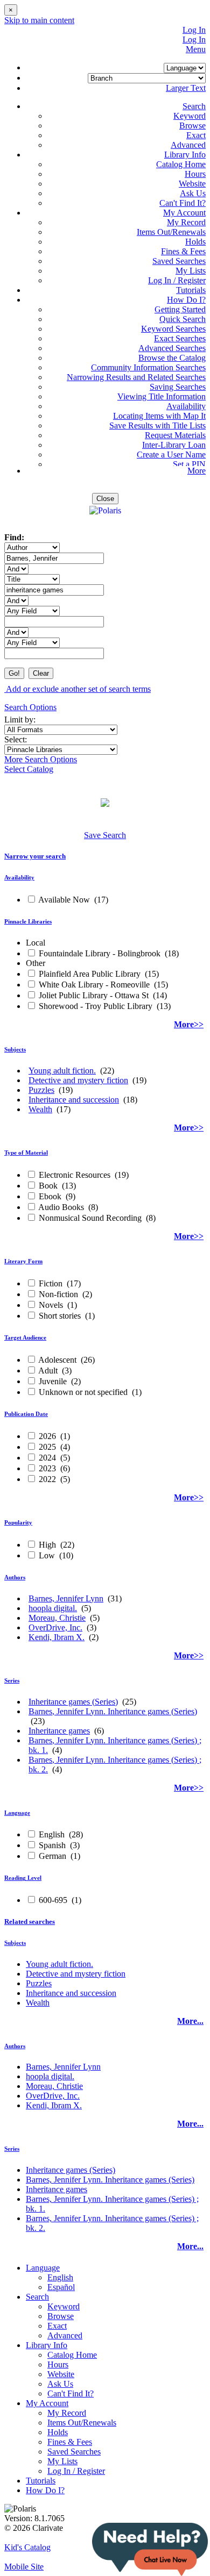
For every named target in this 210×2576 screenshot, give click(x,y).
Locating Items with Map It (159, 416)
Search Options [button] (30, 707)
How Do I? (45, 2490)
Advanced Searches (172, 348)
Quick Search (183, 319)
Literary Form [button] (23, 1261)
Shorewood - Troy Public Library (96, 1006)
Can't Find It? (183, 203)
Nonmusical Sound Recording (90, 1218)
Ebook (50, 1196)
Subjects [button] (15, 1049)
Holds (195, 242)
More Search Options (41, 759)
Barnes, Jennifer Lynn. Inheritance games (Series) (113, 1711)
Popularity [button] (18, 1522)
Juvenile (53, 1381)
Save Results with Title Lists (157, 425)
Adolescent (58, 1360)
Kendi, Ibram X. (57, 1637)
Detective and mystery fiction (78, 1080)
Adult (48, 1371)
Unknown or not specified (83, 1392)
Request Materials (175, 435)
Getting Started (180, 309)
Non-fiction (58, 1294)
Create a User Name (171, 455)
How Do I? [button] (186, 300)
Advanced (188, 145)
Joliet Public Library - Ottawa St (94, 995)
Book (48, 1186)
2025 (47, 1447)
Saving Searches (178, 387)
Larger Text (186, 88)
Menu (196, 49)
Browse (192, 126)
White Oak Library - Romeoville (94, 985)
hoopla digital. (53, 1608)
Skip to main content (39, 20)
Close (105, 499)
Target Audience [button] (25, 1337)
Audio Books (61, 1207)
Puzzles (41, 1090)
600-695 (53, 1900)
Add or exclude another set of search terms (78, 689)
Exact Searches (180, 338)
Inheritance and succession (74, 1100)
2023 (47, 1468)
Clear (41, 673)
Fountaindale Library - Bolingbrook (100, 953)
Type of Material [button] (26, 1153)
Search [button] (194, 106)
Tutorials (191, 290)
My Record (186, 222)
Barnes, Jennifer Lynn (66, 1598)
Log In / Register (177, 280)
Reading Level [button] (23, 1878)
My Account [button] (184, 213)
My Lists (191, 271)
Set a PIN (189, 464)
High (47, 1545)
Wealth (40, 1109)
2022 (47, 1479)
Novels (51, 1305)
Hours (195, 174)
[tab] (105, 856)
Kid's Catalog (27, 2547)
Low (47, 1555)
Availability (186, 406)
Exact (196, 135)
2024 (47, 1458)
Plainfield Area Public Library (90, 974)
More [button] (197, 471)
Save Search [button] (105, 835)
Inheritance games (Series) (73, 1702)
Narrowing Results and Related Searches (136, 377)
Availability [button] (19, 877)
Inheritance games (59, 1731)
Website (192, 184)
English (52, 1834)
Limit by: (21, 720)
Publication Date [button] (26, 1414)
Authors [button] (15, 1577)
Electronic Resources (75, 1175)
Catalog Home (181, 164)
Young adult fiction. (62, 1071)
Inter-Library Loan (174, 445)
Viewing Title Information (162, 396)
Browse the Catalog (172, 358)
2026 (47, 1436)
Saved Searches (179, 261)
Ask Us (193, 193)
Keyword (190, 116)
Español (61, 2287)
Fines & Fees (183, 251)
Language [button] (17, 1813)
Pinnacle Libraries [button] (28, 921)
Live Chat (150, 2549)
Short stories (60, 1316)
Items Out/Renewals (171, 232)
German (52, 1856)
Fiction (51, 1283)
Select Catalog (29, 769)
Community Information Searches (148, 367)
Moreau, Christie (57, 1618)
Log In (194, 30)
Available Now (64, 900)
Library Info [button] (185, 155)
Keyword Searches (173, 329)
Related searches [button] (30, 1922)
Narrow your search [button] (35, 856)
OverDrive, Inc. (55, 1627)
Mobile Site (24, 2567)
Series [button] (12, 1680)
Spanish (52, 1845)
